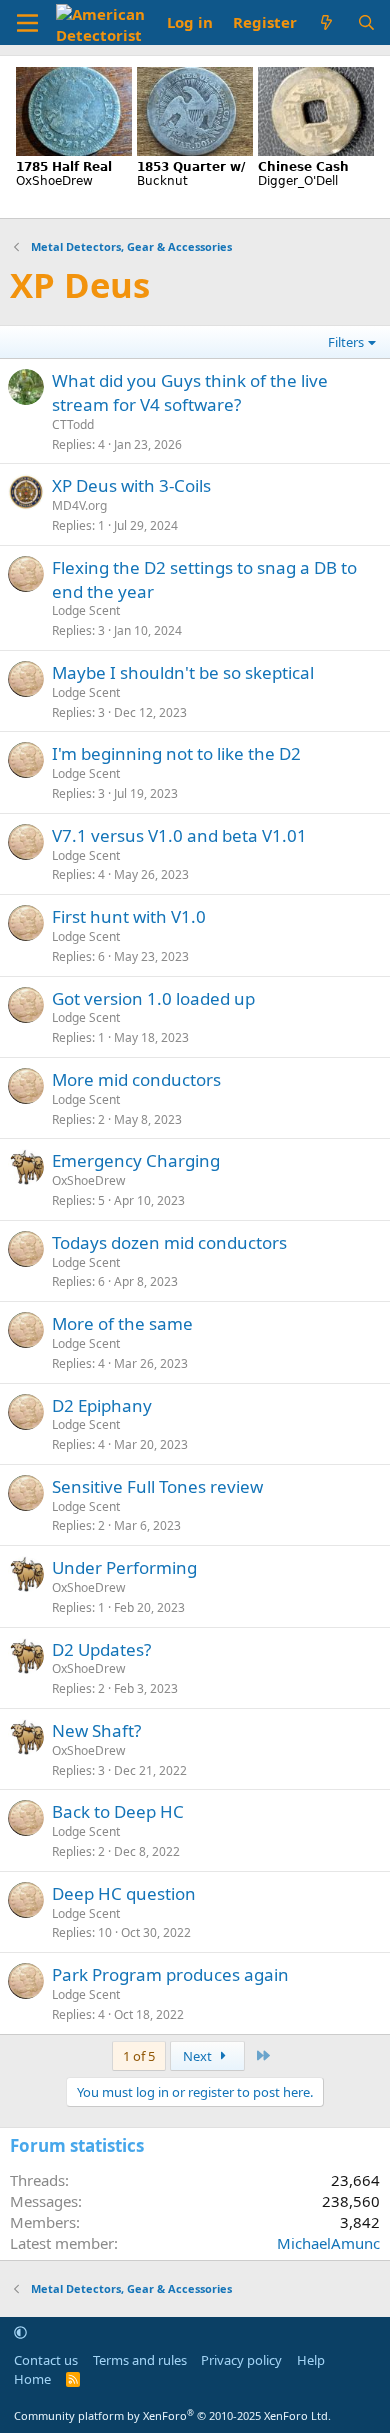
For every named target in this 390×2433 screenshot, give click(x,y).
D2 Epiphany (102, 1405)
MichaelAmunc (328, 2243)
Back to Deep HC (118, 1811)
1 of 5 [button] (139, 2056)
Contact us (46, 2360)
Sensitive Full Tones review (157, 1486)
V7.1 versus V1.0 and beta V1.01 (179, 835)
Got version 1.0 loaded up (153, 998)
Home (32, 2379)
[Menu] (27, 23)
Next (199, 2056)
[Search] (366, 22)
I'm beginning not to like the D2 (176, 753)
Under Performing (124, 1567)
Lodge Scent (86, 610)
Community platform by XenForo (172, 2415)
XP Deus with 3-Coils (131, 485)
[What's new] (326, 22)
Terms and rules (140, 2360)
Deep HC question (124, 1893)
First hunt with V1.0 (129, 916)
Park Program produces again (170, 1974)
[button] (20, 2332)
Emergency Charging (136, 1160)
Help (311, 2360)
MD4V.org (79, 505)
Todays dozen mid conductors (169, 1242)
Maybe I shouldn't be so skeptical (183, 672)
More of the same (122, 1323)
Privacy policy (241, 2360)
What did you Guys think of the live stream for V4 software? (190, 392)
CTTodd (73, 424)
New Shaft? (96, 1730)
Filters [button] (346, 342)
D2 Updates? (101, 1649)
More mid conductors (136, 1079)
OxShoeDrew (88, 1180)
